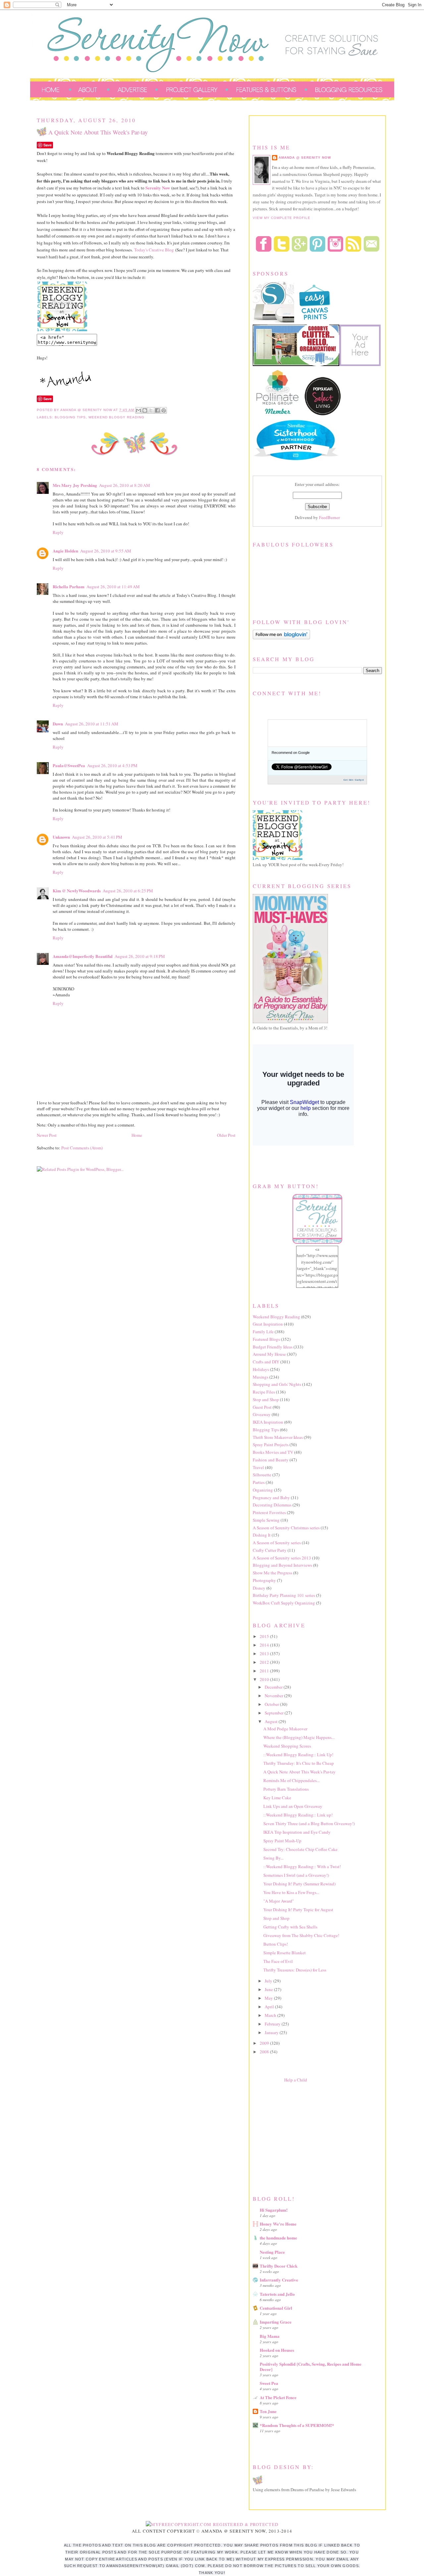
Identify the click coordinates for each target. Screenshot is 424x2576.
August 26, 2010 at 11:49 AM (113, 587)
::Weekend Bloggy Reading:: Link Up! (298, 1755)
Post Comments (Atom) (82, 1148)
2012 (265, 1662)
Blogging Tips (70, 417)
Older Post (226, 1135)
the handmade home (278, 2238)
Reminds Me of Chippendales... (291, 1780)
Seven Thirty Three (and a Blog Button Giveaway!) (309, 1823)
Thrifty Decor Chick (279, 2266)
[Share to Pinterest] (164, 410)
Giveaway (262, 1414)
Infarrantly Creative (279, 2280)
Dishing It (262, 1535)
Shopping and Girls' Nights (277, 1384)
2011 (265, 1671)
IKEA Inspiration (268, 1422)
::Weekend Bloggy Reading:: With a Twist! (302, 1866)
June (269, 1989)
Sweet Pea (269, 2383)
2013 (265, 1654)
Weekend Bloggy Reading (116, 417)
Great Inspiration (268, 1324)
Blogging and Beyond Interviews (282, 1565)
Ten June (268, 2411)
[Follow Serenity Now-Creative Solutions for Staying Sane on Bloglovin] (281, 638)
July (269, 1981)
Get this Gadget (354, 780)
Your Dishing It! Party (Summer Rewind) (299, 1884)
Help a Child (296, 2080)
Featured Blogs (266, 1339)
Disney (259, 1588)
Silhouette (262, 1475)
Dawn (58, 724)
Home (137, 1135)
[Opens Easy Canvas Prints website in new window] (315, 321)
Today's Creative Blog (154, 250)
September (275, 1713)
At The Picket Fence (278, 2397)
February (273, 2024)
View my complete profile (282, 218)
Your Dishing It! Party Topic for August (298, 1910)
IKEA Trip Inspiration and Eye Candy (297, 1832)
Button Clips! (276, 1944)
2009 (265, 2043)
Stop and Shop (266, 1399)
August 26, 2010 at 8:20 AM (125, 485)
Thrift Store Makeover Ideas (278, 1437)
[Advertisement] (302, 2137)
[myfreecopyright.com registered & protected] (212, 2524)
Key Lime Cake (277, 1798)
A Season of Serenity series (277, 1543)
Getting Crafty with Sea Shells (290, 1927)
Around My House (269, 1354)
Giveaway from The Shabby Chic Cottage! (301, 1935)
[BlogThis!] (145, 410)
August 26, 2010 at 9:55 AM (106, 551)
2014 (265, 1645)
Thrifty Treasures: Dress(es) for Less (295, 1970)
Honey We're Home (278, 2224)
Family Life (263, 1332)
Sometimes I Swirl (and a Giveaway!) (296, 1875)
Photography (264, 1580)
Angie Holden (65, 551)
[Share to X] (151, 410)
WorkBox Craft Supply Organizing (284, 1603)
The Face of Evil (278, 1961)
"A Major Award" (279, 1901)
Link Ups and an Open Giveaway (293, 1806)
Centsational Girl (276, 2308)
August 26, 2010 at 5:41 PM (97, 837)
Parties (259, 1482)
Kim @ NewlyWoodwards (77, 891)
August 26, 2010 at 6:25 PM (128, 891)
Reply (58, 532)
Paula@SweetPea (69, 765)
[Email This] (138, 410)
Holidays (261, 1369)
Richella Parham (69, 586)
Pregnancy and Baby (271, 1498)
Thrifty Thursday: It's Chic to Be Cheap (299, 1763)
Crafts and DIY (266, 1362)
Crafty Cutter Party (270, 1550)
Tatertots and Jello (277, 2294)
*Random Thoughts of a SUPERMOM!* (297, 2425)
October (272, 1704)
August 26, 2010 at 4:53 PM (112, 765)
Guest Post (262, 1407)
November (274, 1696)
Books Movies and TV (273, 1452)
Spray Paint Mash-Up (282, 1841)
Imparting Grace (276, 2322)
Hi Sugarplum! (274, 2210)
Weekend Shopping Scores (287, 1746)
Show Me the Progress (272, 1573)
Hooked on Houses (277, 2350)
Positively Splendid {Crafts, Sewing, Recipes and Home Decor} (311, 2366)
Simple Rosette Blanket (285, 1953)
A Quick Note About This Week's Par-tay (299, 1772)
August (272, 1721)
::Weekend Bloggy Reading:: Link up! (298, 1815)
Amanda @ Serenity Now (305, 158)
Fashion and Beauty (271, 1460)
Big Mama (270, 2336)
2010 (265, 1679)
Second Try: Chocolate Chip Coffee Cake (300, 1849)
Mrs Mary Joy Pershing (75, 485)
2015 (265, 1636)
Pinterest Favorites (269, 1512)
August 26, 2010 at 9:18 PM (140, 956)
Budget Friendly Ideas (273, 1347)
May (269, 1998)
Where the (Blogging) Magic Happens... (299, 1737)
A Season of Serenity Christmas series (286, 1528)
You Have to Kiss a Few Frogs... (291, 1892)
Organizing (263, 1490)
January (272, 2032)
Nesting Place (272, 2252)
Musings (261, 1377)
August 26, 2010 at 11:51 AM (92, 724)
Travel (258, 1467)
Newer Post (47, 1135)
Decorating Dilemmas (272, 1505)
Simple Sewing (266, 1520)
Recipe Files (264, 1392)
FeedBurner (329, 517)
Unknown (61, 837)
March (271, 2015)
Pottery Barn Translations (286, 1789)
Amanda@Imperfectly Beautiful (83, 956)
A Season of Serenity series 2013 (282, 1558)
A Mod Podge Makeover (285, 1729)
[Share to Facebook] (157, 410)
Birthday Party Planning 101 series (284, 1595)
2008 (265, 2052)
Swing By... (273, 1858)
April (270, 2007)
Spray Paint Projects (271, 1445)
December (274, 1687)
